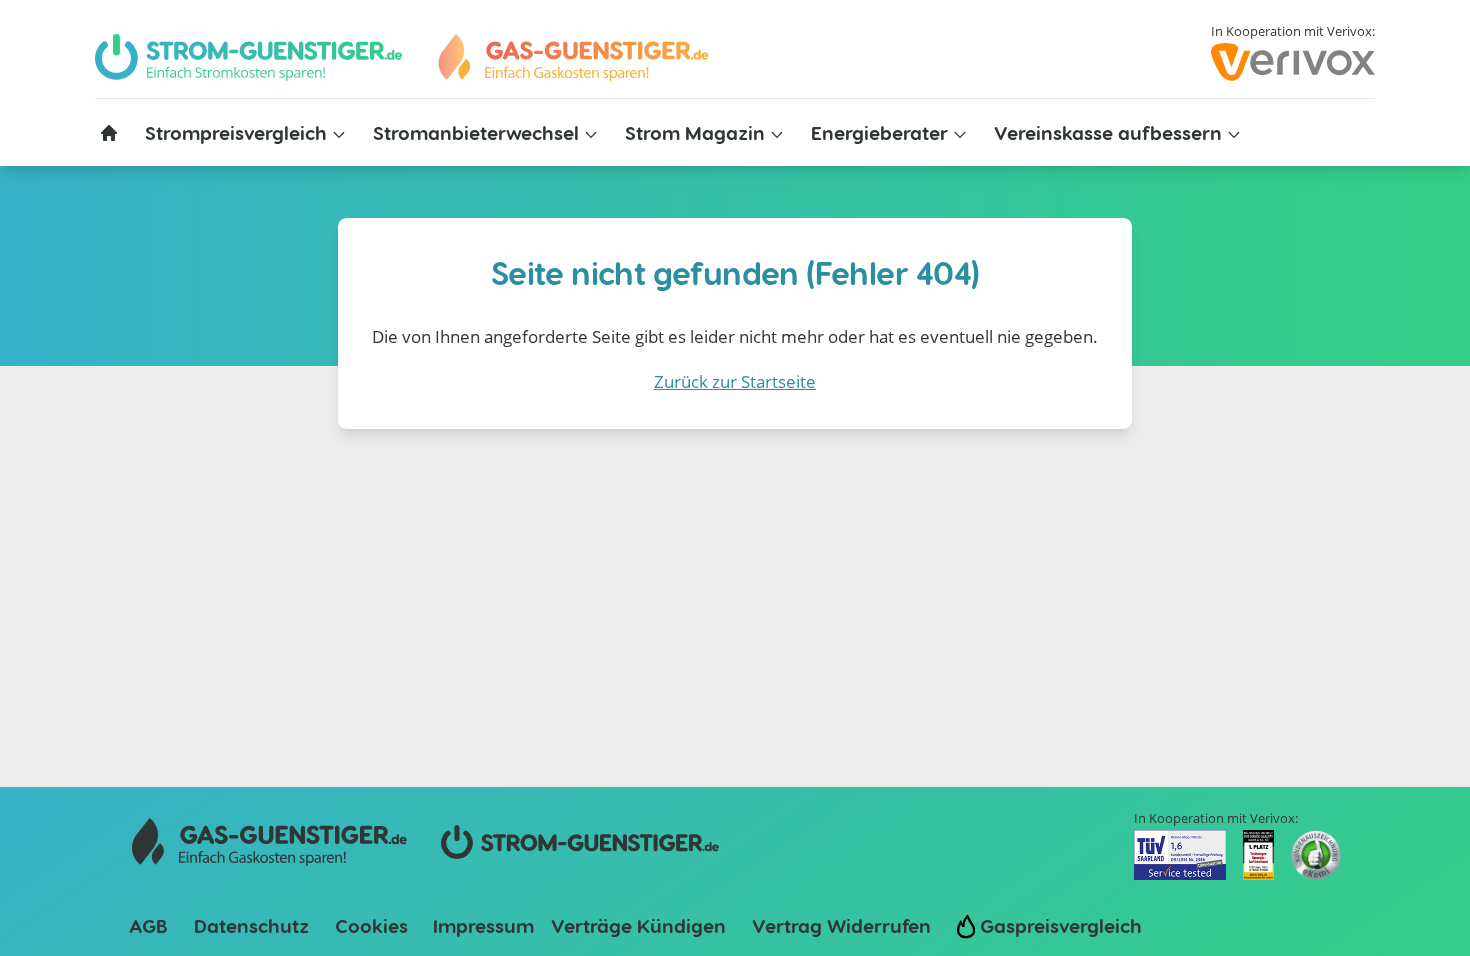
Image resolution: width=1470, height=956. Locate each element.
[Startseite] (109, 133)
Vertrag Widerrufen (841, 925)
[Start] (572, 57)
